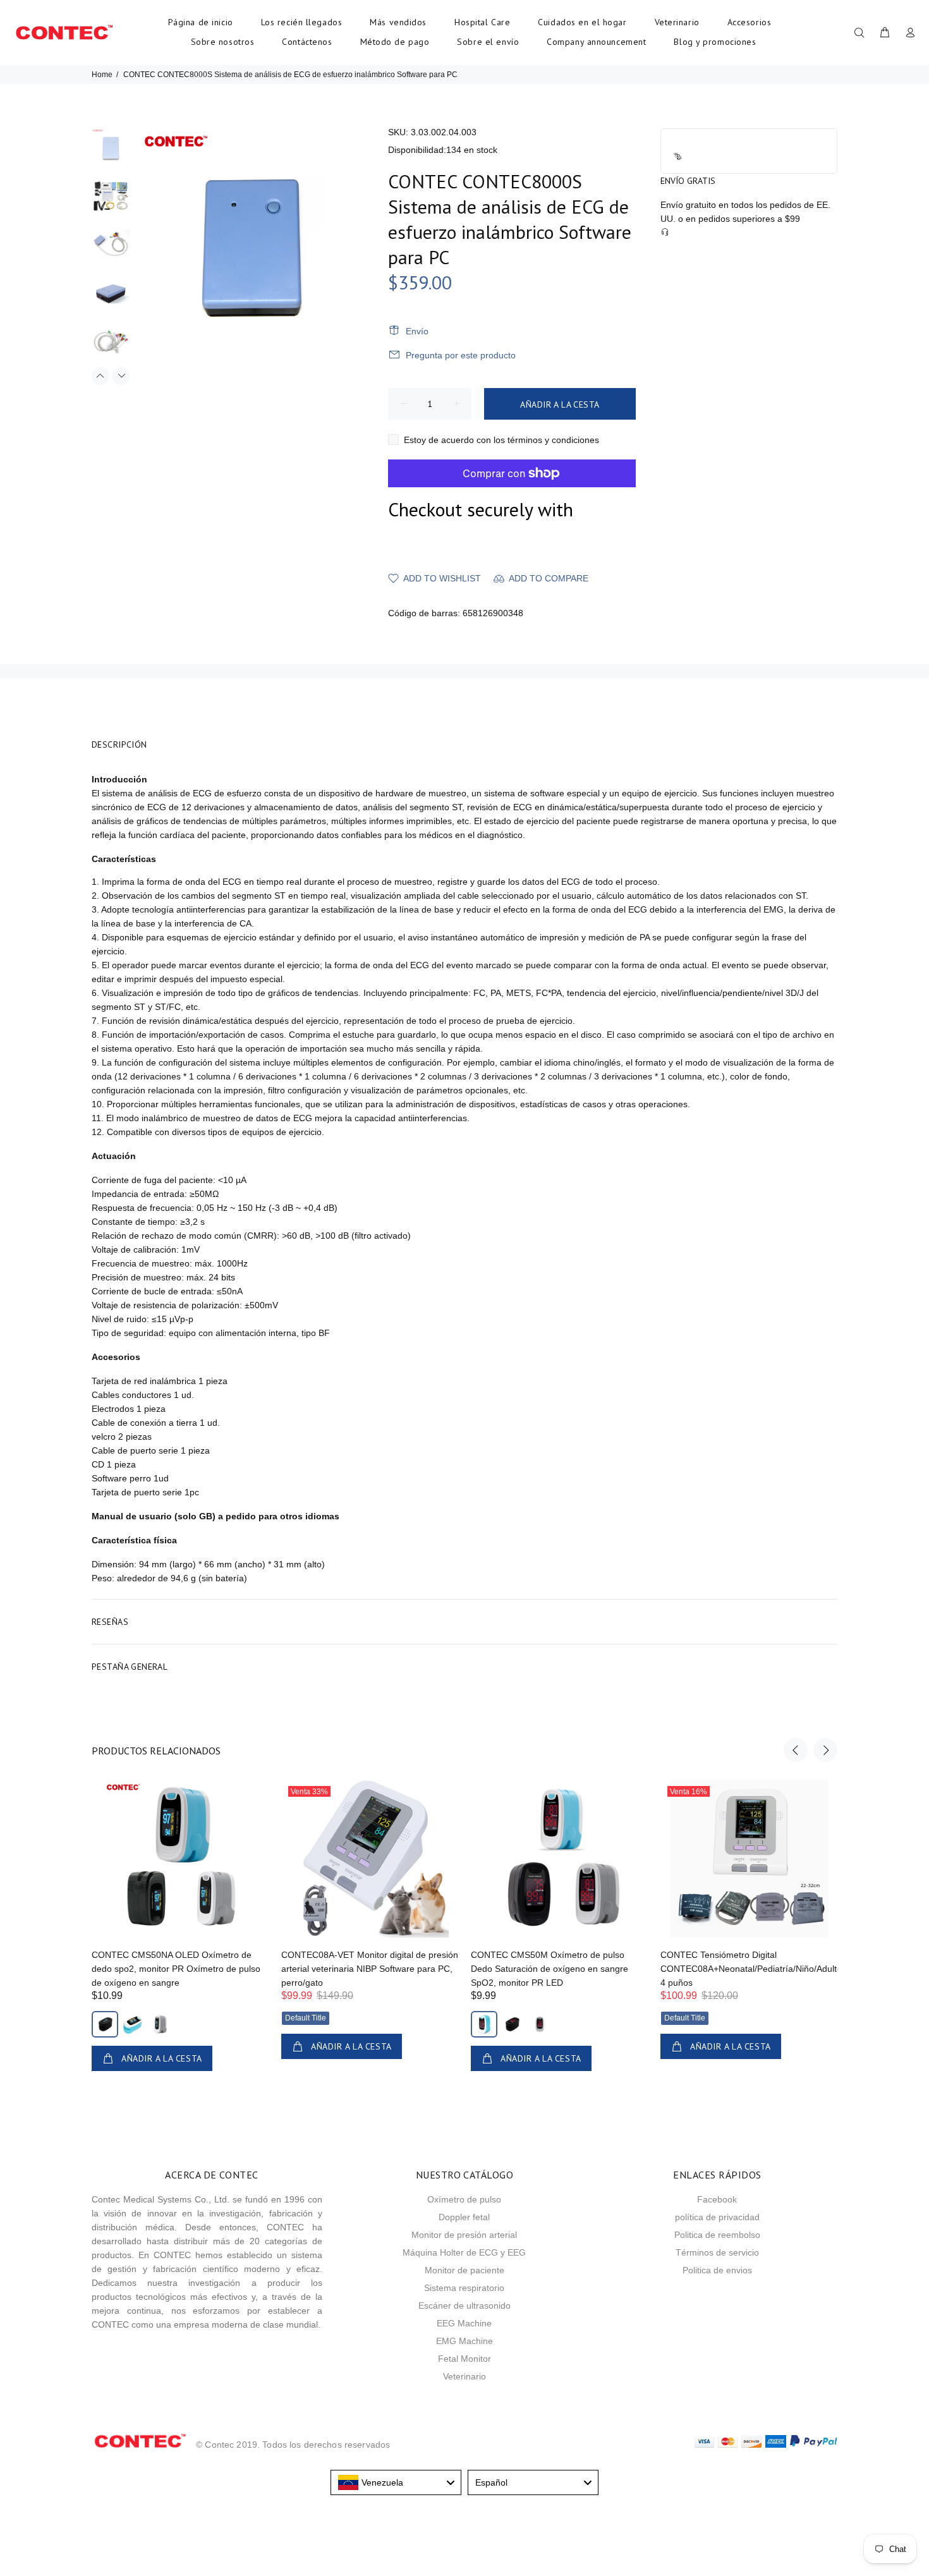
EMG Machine (464, 2341)
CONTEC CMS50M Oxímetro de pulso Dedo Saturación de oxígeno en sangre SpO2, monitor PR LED (550, 1969)
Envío (417, 331)
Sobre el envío (488, 42)
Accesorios (750, 22)
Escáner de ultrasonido (464, 2306)
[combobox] (396, 2482)
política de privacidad (717, 2217)
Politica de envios (717, 2270)
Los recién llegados (302, 22)
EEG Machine (464, 2323)
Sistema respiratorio (464, 2288)
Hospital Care (482, 22)
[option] (111, 153)
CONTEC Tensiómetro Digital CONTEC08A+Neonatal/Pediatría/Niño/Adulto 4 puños (751, 1969)
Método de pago (395, 42)
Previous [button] (100, 376)
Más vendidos (398, 22)
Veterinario (677, 22)
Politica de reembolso (717, 2235)
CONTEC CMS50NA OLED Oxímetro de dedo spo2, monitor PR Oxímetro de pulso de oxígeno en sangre (176, 1969)
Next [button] (121, 376)
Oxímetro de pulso (464, 2199)
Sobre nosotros (223, 42)
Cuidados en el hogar (582, 22)
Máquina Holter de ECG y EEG (464, 2252)
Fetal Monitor (464, 2359)
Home (102, 75)
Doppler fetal (464, 2217)
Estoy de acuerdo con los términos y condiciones (501, 440)
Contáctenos (307, 42)
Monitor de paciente (464, 2270)
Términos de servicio (717, 2252)
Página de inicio (201, 22)
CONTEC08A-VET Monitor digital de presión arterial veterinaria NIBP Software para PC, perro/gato (370, 1969)
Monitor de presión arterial (464, 2235)
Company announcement (596, 42)
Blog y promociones (715, 42)
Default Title (306, 2018)
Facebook (717, 2199)
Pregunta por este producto (461, 355)
